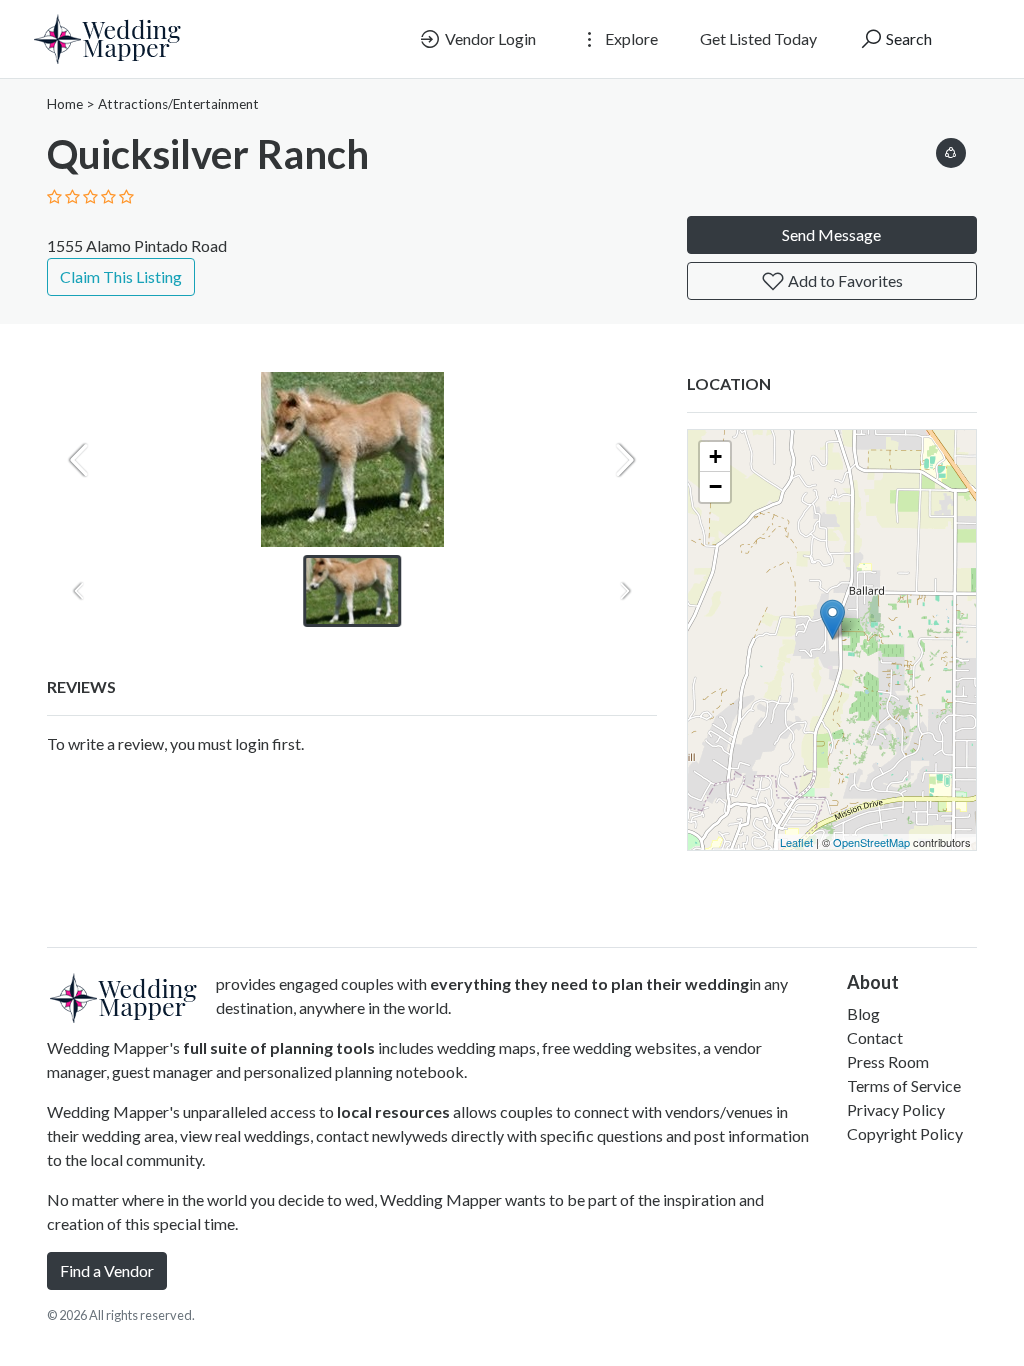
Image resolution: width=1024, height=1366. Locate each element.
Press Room (888, 1061)
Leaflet (796, 842)
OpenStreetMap (871, 842)
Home (65, 104)
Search (907, 38)
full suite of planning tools (279, 1047)
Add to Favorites (844, 280)
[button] (951, 149)
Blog (863, 1013)
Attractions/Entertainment (178, 104)
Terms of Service (904, 1085)
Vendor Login (489, 38)
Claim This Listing (121, 276)
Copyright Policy (905, 1133)
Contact (875, 1037)
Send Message (831, 234)
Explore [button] (630, 38)
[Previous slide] (79, 460)
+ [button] (715, 456)
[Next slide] (625, 460)
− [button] (715, 486)
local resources (393, 1111)
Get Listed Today (758, 38)
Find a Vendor (107, 1270)
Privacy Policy (896, 1109)
